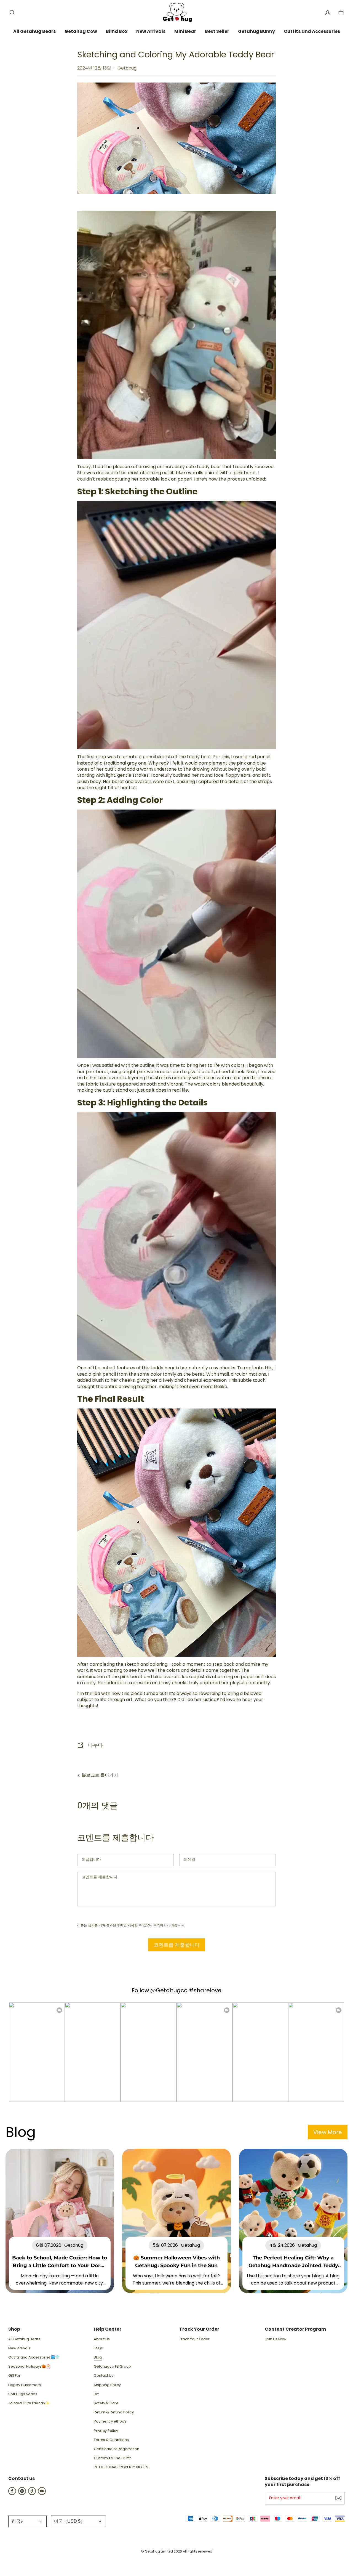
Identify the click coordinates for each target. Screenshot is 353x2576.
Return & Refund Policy (114, 2412)
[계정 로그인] (328, 13)
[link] (34, 32)
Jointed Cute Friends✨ (29, 2403)
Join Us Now (276, 2339)
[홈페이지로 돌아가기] (176, 13)
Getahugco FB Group (112, 2367)
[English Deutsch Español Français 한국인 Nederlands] (27, 2521)
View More (328, 2132)
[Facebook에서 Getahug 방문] (12, 2493)
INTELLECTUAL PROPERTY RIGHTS (121, 2467)
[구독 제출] (338, 2498)
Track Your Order (194, 2339)
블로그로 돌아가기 (99, 1775)
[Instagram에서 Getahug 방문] (22, 2493)
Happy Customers (25, 2385)
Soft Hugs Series (23, 2394)
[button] (12, 13)
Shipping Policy (107, 2385)
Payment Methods (110, 2421)
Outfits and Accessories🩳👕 (34, 2357)
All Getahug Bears (24, 2339)
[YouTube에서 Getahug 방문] (42, 2493)
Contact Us (104, 2376)
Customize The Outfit (112, 2458)
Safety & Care (106, 2403)
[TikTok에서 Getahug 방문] (32, 2493)
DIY (96, 2394)
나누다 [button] (95, 1745)
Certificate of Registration (117, 2449)
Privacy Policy (106, 2431)
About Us (102, 2339)
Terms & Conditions (111, 2440)
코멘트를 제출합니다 (177, 1945)
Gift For (14, 2376)
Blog (98, 2357)
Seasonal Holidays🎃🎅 (29, 2367)
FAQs (98, 2348)
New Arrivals (19, 2348)
